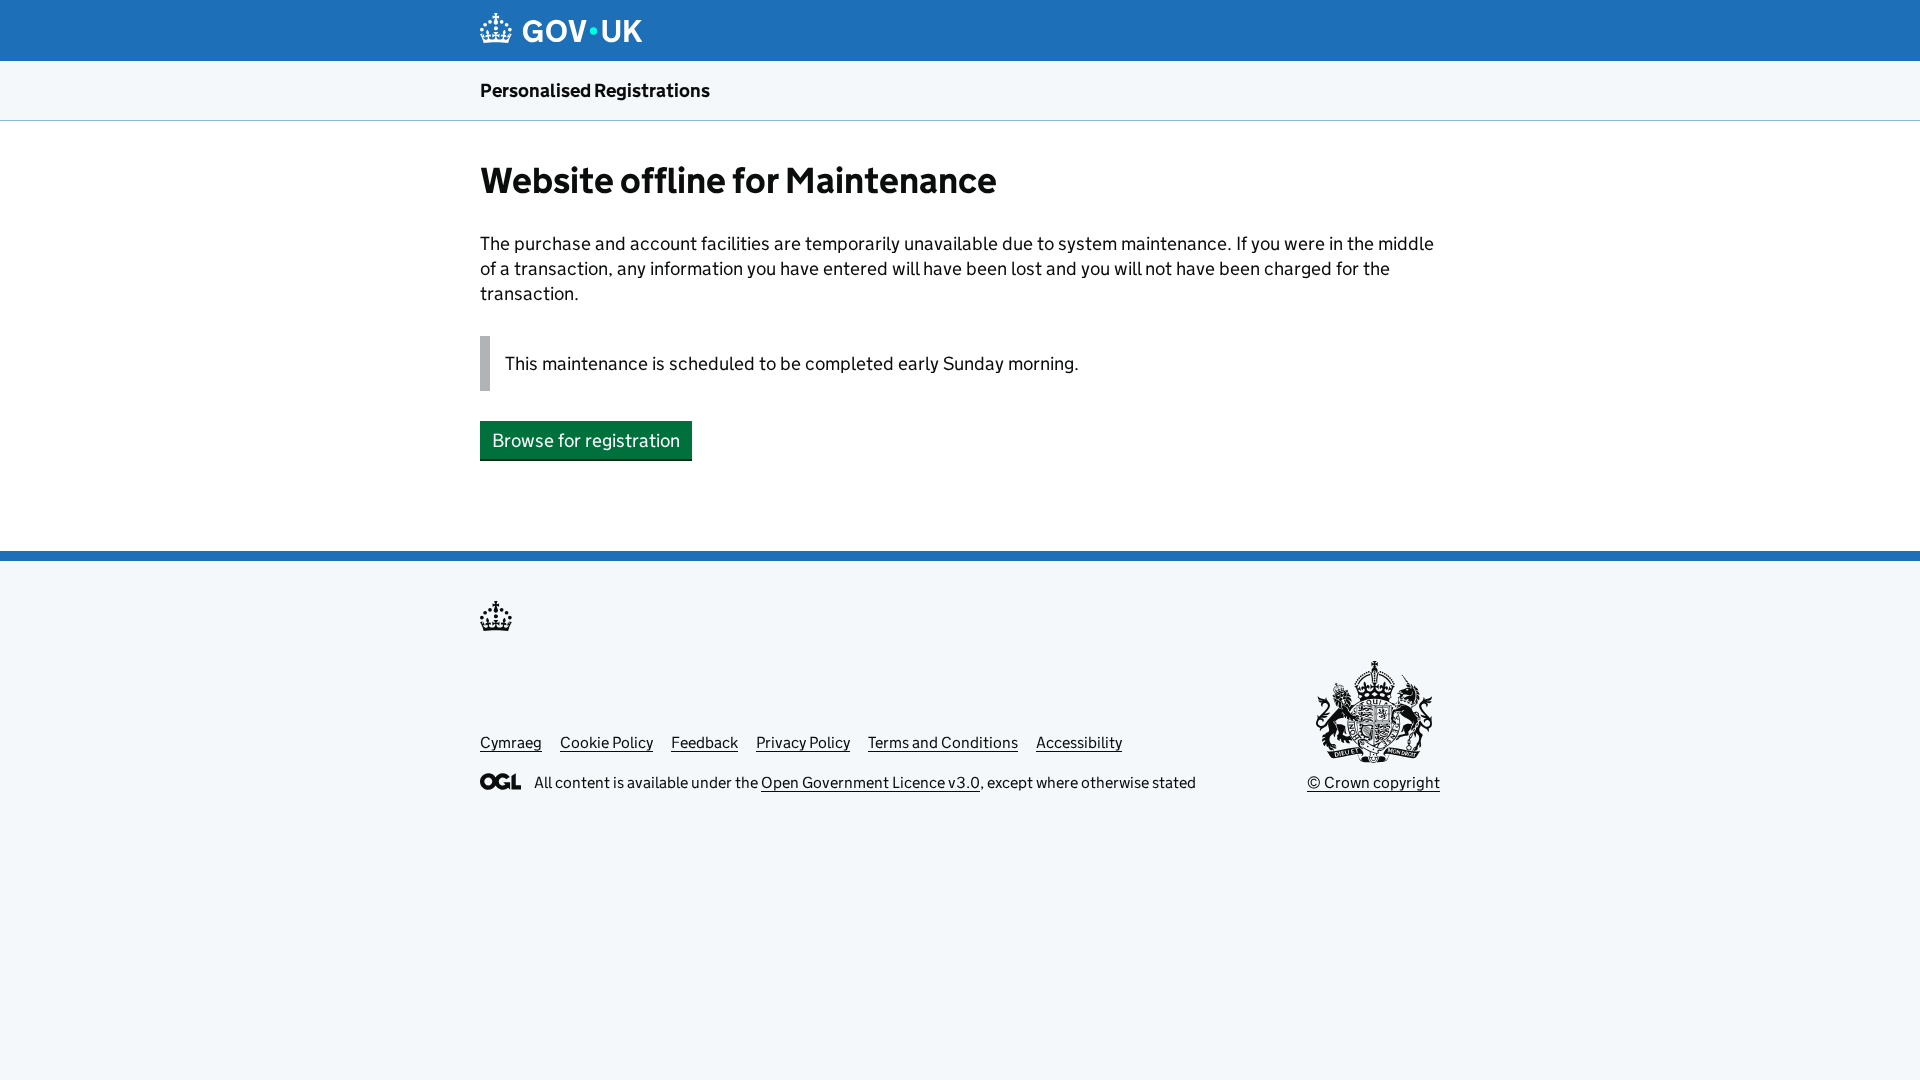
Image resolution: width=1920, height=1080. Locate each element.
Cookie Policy (606, 742)
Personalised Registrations (595, 90)
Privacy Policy (803, 742)
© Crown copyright (1373, 782)
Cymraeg (511, 742)
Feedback (704, 742)
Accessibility (1079, 742)
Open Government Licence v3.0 (870, 782)
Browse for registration (586, 440)
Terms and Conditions (943, 742)
